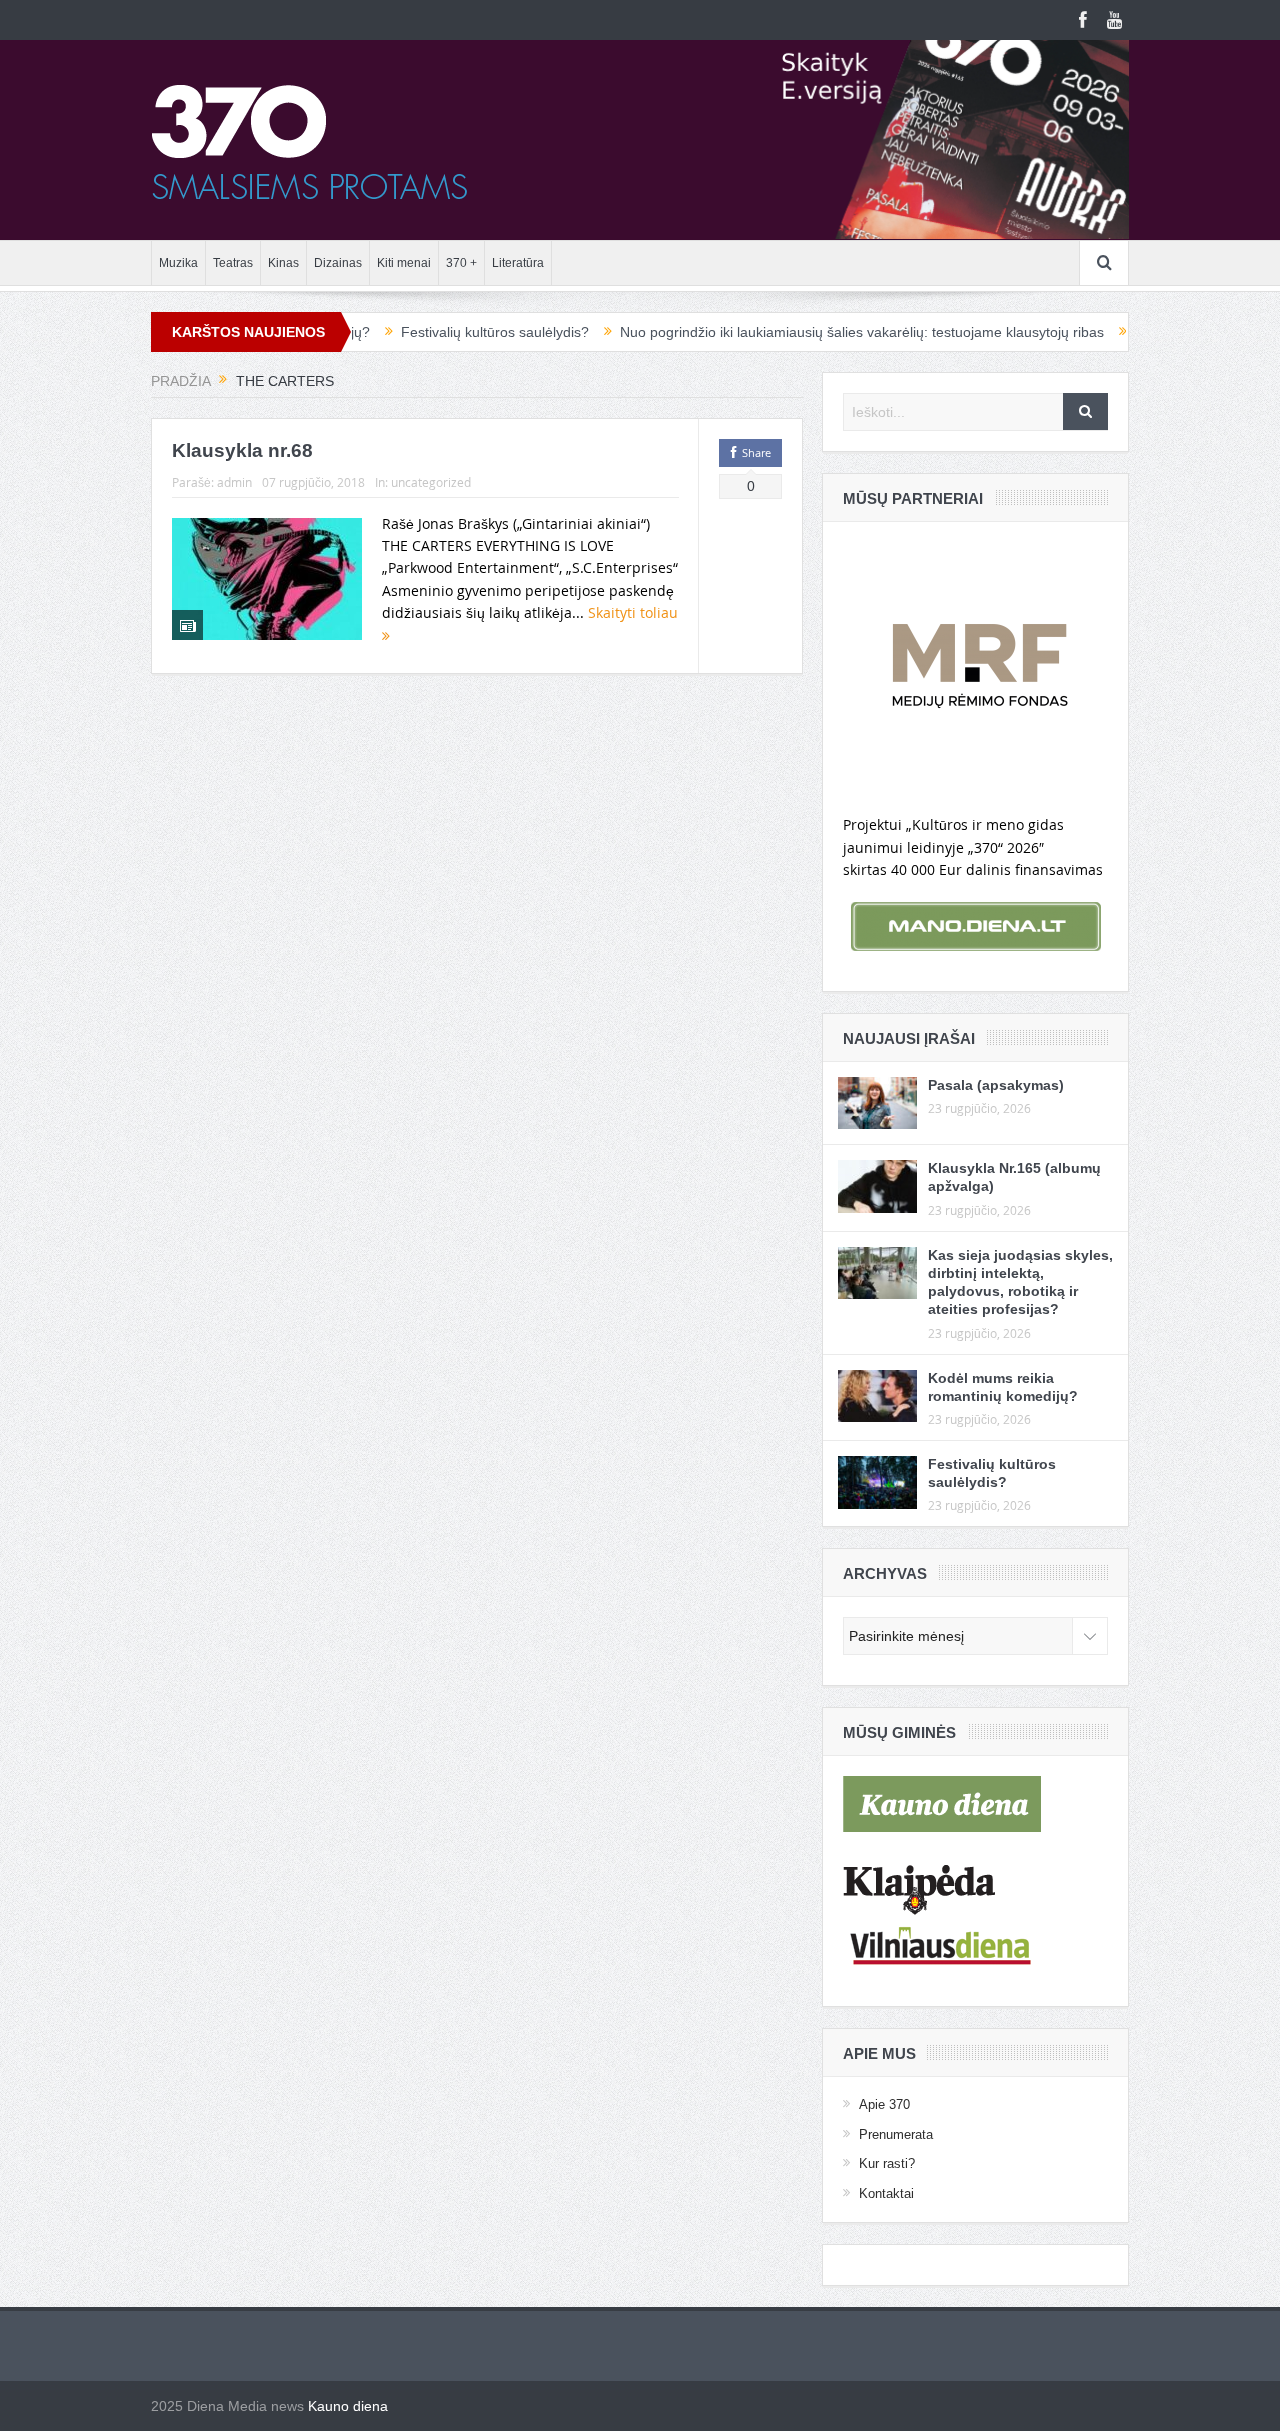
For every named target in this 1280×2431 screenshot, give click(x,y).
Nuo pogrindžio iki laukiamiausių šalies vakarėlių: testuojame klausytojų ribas (805, 332)
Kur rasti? (887, 2163)
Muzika (178, 263)
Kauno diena (348, 2406)
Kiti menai (404, 263)
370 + (461, 263)
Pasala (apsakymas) (996, 1085)
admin (234, 482)
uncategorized (431, 482)
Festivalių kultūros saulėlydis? (438, 332)
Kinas (283, 263)
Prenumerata (896, 2134)
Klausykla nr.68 (242, 450)
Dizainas (338, 263)
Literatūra (518, 263)
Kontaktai (886, 2193)
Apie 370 (884, 2104)
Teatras (233, 263)
